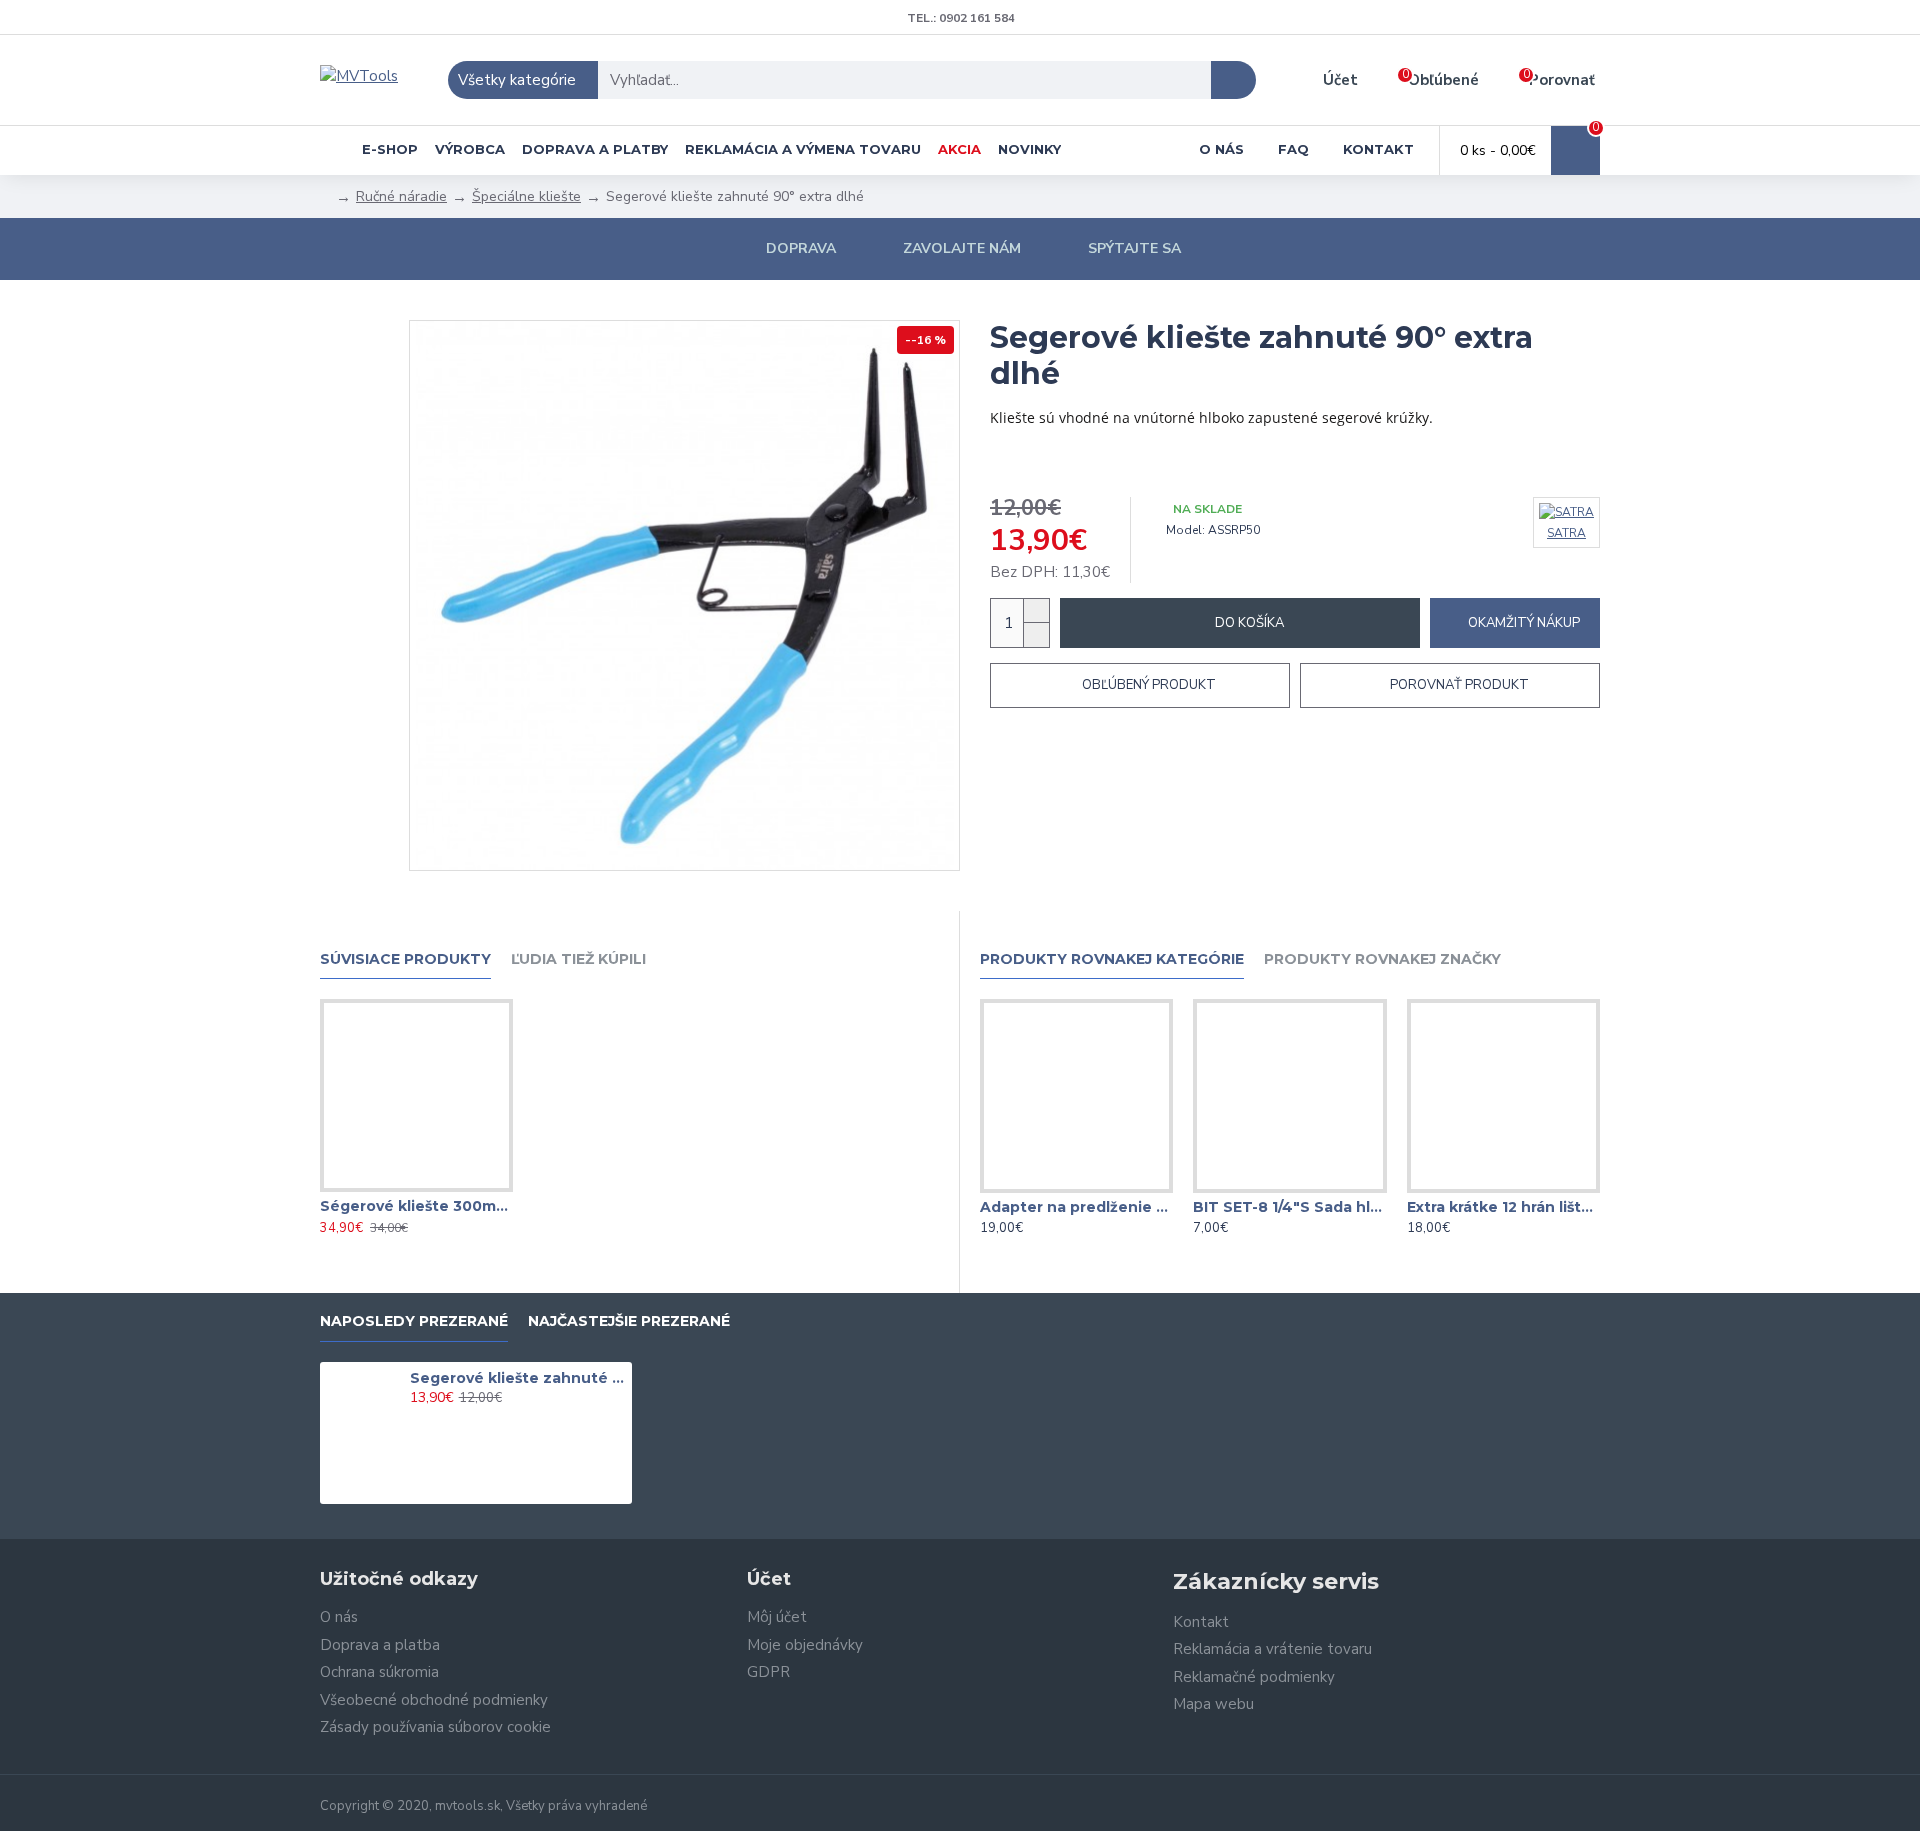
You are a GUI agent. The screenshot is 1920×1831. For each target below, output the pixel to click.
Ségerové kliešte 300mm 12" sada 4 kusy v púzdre (416, 1206)
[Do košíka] (415, 1420)
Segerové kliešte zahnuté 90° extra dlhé (518, 1378)
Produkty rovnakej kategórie (1112, 959)
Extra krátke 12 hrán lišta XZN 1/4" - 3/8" (1503, 1207)
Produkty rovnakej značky (1382, 959)
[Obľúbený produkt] (416, 1188)
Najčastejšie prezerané (629, 1321)
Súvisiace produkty (405, 959)
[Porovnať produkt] (456, 1188)
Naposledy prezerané (414, 1321)
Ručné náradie (401, 196)
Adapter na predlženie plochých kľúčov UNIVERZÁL (1076, 1207)
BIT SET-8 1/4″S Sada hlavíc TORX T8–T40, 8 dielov (1289, 1207)
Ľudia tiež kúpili (578, 959)
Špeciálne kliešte (526, 196)
